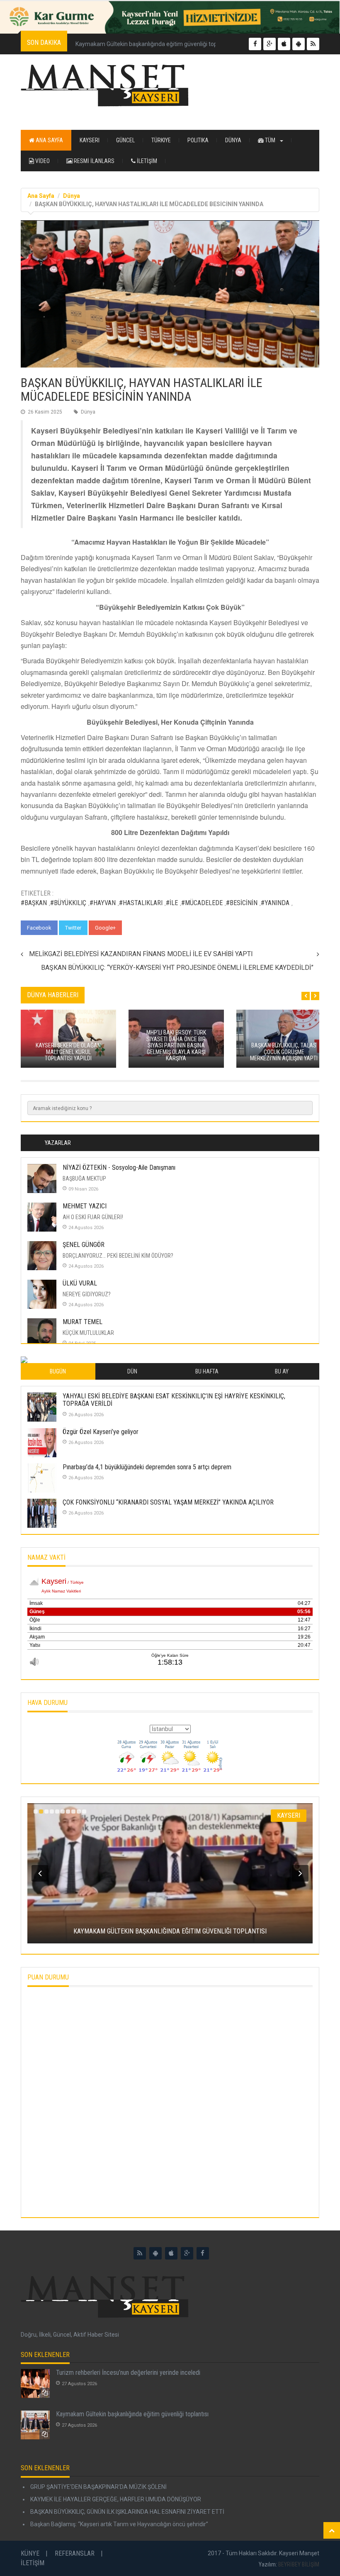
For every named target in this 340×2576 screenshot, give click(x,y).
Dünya (233, 140)
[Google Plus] (187, 2253)
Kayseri (90, 140)
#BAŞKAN (34, 903)
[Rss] (140, 2253)
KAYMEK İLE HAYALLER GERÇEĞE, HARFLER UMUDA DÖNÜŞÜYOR (115, 2499)
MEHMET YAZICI (85, 1206)
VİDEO (42, 161)
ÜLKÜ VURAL (80, 1283)
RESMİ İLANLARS (93, 161)
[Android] (155, 2253)
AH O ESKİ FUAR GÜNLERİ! (93, 1217)
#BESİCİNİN (242, 903)
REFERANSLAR (75, 2553)
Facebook (39, 928)
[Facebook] (203, 2253)
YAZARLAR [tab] (58, 1143)
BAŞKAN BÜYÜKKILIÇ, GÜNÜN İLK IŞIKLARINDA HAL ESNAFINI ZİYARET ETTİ (127, 2512)
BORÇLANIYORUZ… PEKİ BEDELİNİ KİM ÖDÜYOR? (118, 1256)
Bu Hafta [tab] (207, 1371)
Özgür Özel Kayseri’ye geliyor (101, 1432)
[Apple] (171, 2253)
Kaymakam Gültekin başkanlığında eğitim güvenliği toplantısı (154, 44)
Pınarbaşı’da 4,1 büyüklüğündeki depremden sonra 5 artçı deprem (147, 1467)
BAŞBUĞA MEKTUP (84, 1178)
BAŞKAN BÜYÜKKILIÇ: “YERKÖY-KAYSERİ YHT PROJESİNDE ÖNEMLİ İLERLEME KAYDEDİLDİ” (177, 968)
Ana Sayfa (49, 140)
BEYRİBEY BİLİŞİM (299, 2564)
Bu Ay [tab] (282, 1371)
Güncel (125, 140)
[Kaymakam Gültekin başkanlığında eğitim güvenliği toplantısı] (35, 2425)
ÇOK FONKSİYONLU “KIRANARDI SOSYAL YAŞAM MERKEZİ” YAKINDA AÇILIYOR (168, 1502)
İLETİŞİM (146, 161)
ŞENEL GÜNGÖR (84, 1245)
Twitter (73, 928)
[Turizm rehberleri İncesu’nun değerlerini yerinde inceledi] (35, 2384)
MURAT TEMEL (83, 1322)
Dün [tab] (132, 1371)
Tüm (270, 140)
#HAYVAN (103, 903)
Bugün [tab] (58, 1371)
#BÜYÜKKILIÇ (68, 903)
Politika (198, 140)
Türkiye (161, 140)
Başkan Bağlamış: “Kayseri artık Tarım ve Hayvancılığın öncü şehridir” (119, 2524)
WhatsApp (142, 928)
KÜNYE (30, 2553)
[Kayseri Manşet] (170, 86)
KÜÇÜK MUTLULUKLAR (88, 1333)
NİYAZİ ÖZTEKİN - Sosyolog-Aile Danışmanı (119, 1167)
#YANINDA (275, 903)
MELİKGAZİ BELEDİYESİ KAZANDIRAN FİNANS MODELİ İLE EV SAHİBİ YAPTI (141, 954)
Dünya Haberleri (53, 995)
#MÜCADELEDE (202, 903)
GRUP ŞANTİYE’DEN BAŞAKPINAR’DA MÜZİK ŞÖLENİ (98, 2487)
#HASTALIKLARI (141, 903)
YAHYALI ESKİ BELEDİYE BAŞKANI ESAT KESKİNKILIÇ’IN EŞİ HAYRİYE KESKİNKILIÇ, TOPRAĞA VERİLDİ (174, 1400)
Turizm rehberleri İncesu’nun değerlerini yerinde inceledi (128, 2373)
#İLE (172, 903)
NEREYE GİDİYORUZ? (87, 1294)
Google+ (105, 928)
